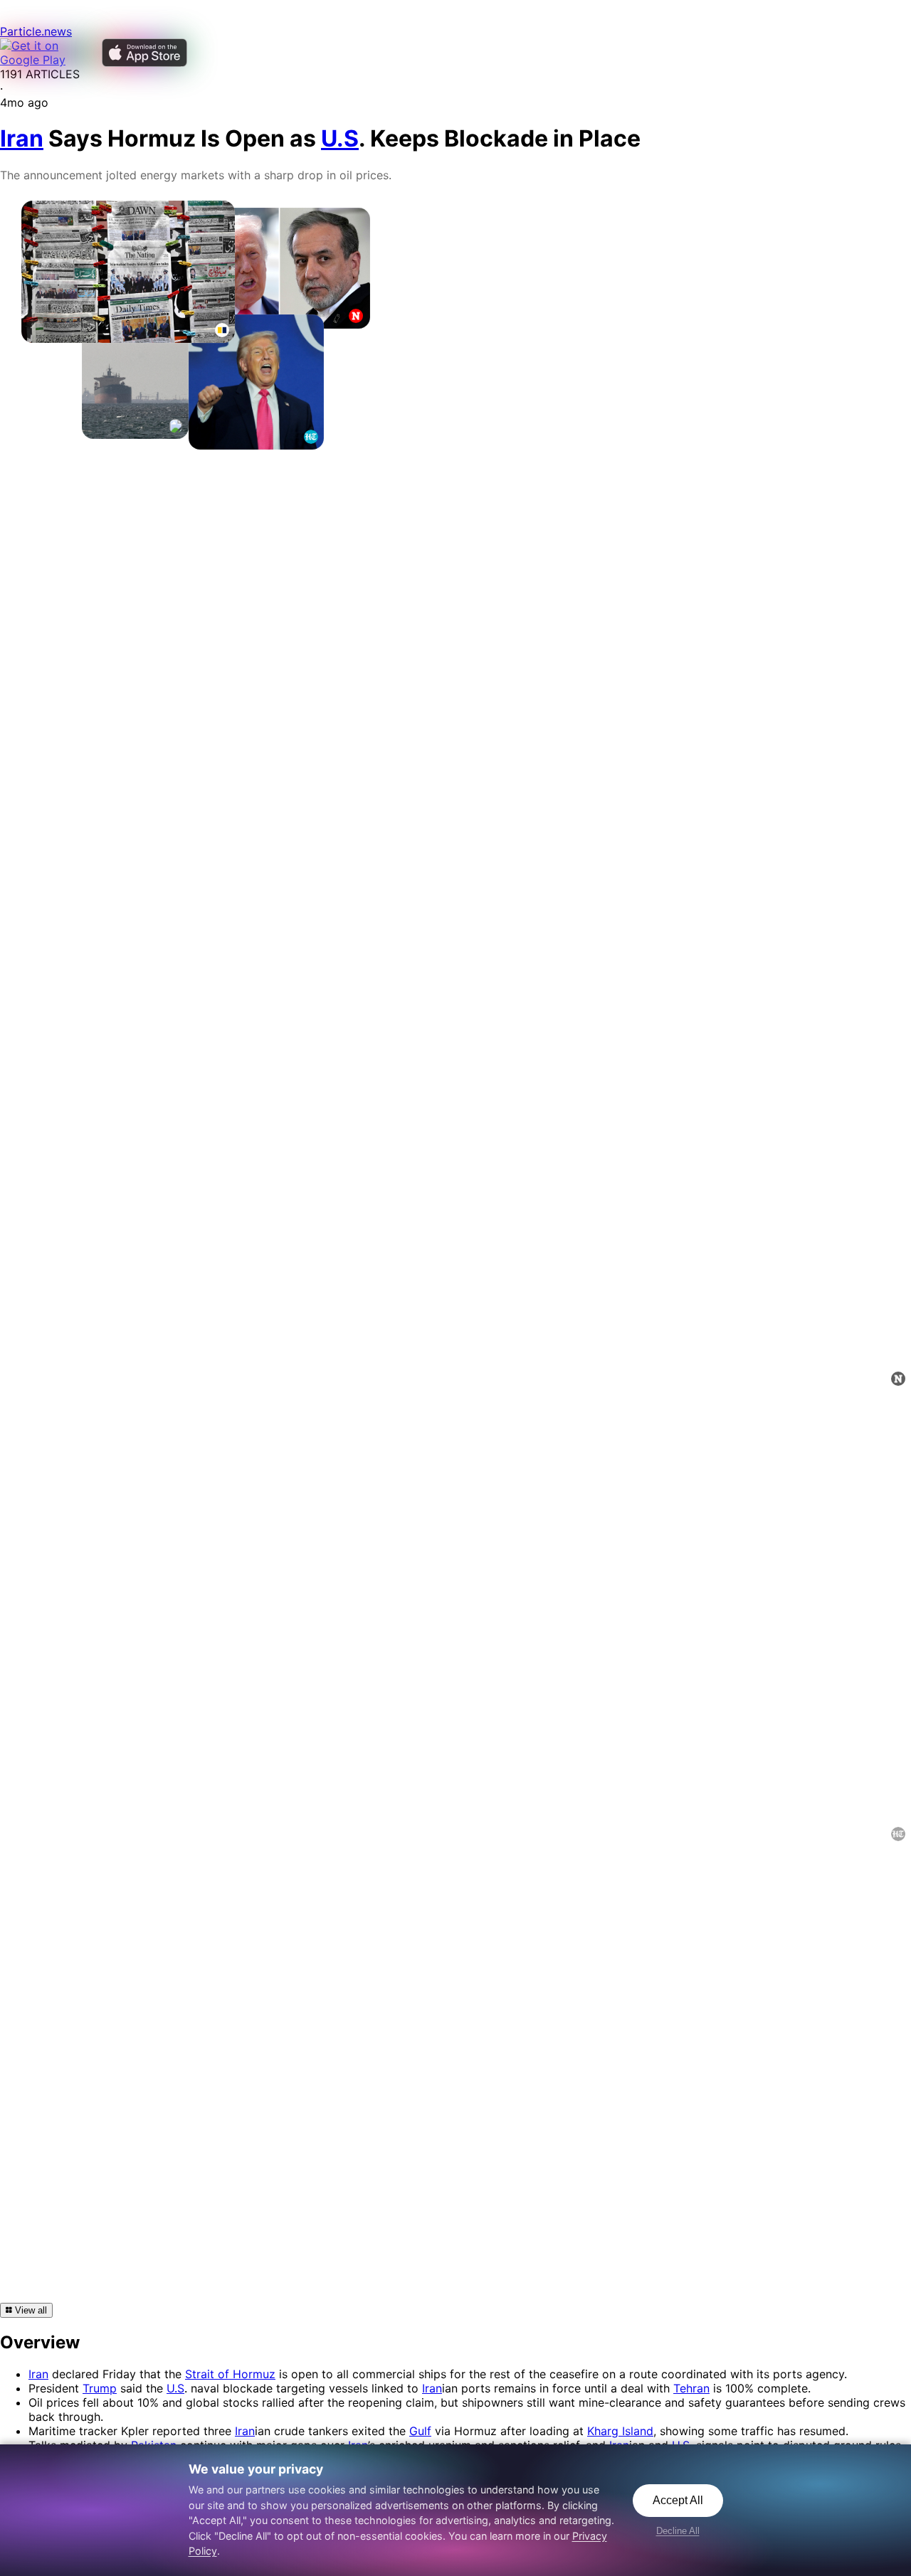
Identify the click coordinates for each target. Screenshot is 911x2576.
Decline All (678, 2531)
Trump (100, 2388)
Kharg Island (620, 2431)
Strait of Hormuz (230, 2374)
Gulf (420, 2431)
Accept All (678, 2500)
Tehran (691, 2388)
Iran (38, 2374)
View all (30, 2310)
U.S (175, 2388)
